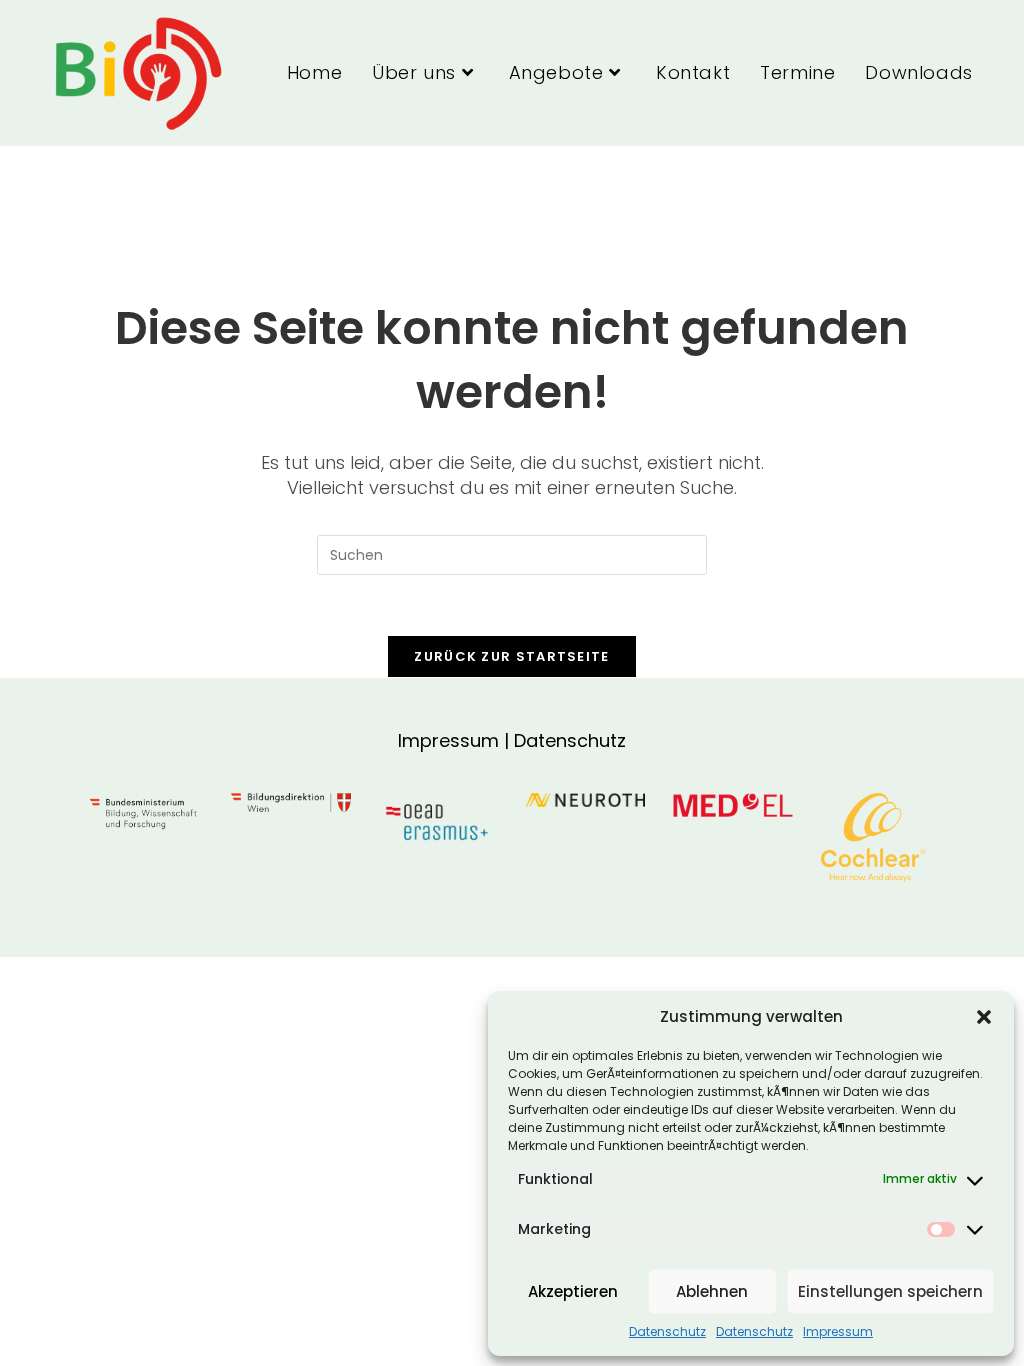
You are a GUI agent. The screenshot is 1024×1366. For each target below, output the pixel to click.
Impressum (838, 1332)
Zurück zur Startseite (511, 656)
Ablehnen (712, 1291)
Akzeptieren (573, 1291)
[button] (984, 1017)
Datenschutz (667, 1332)
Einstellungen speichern (890, 1291)
